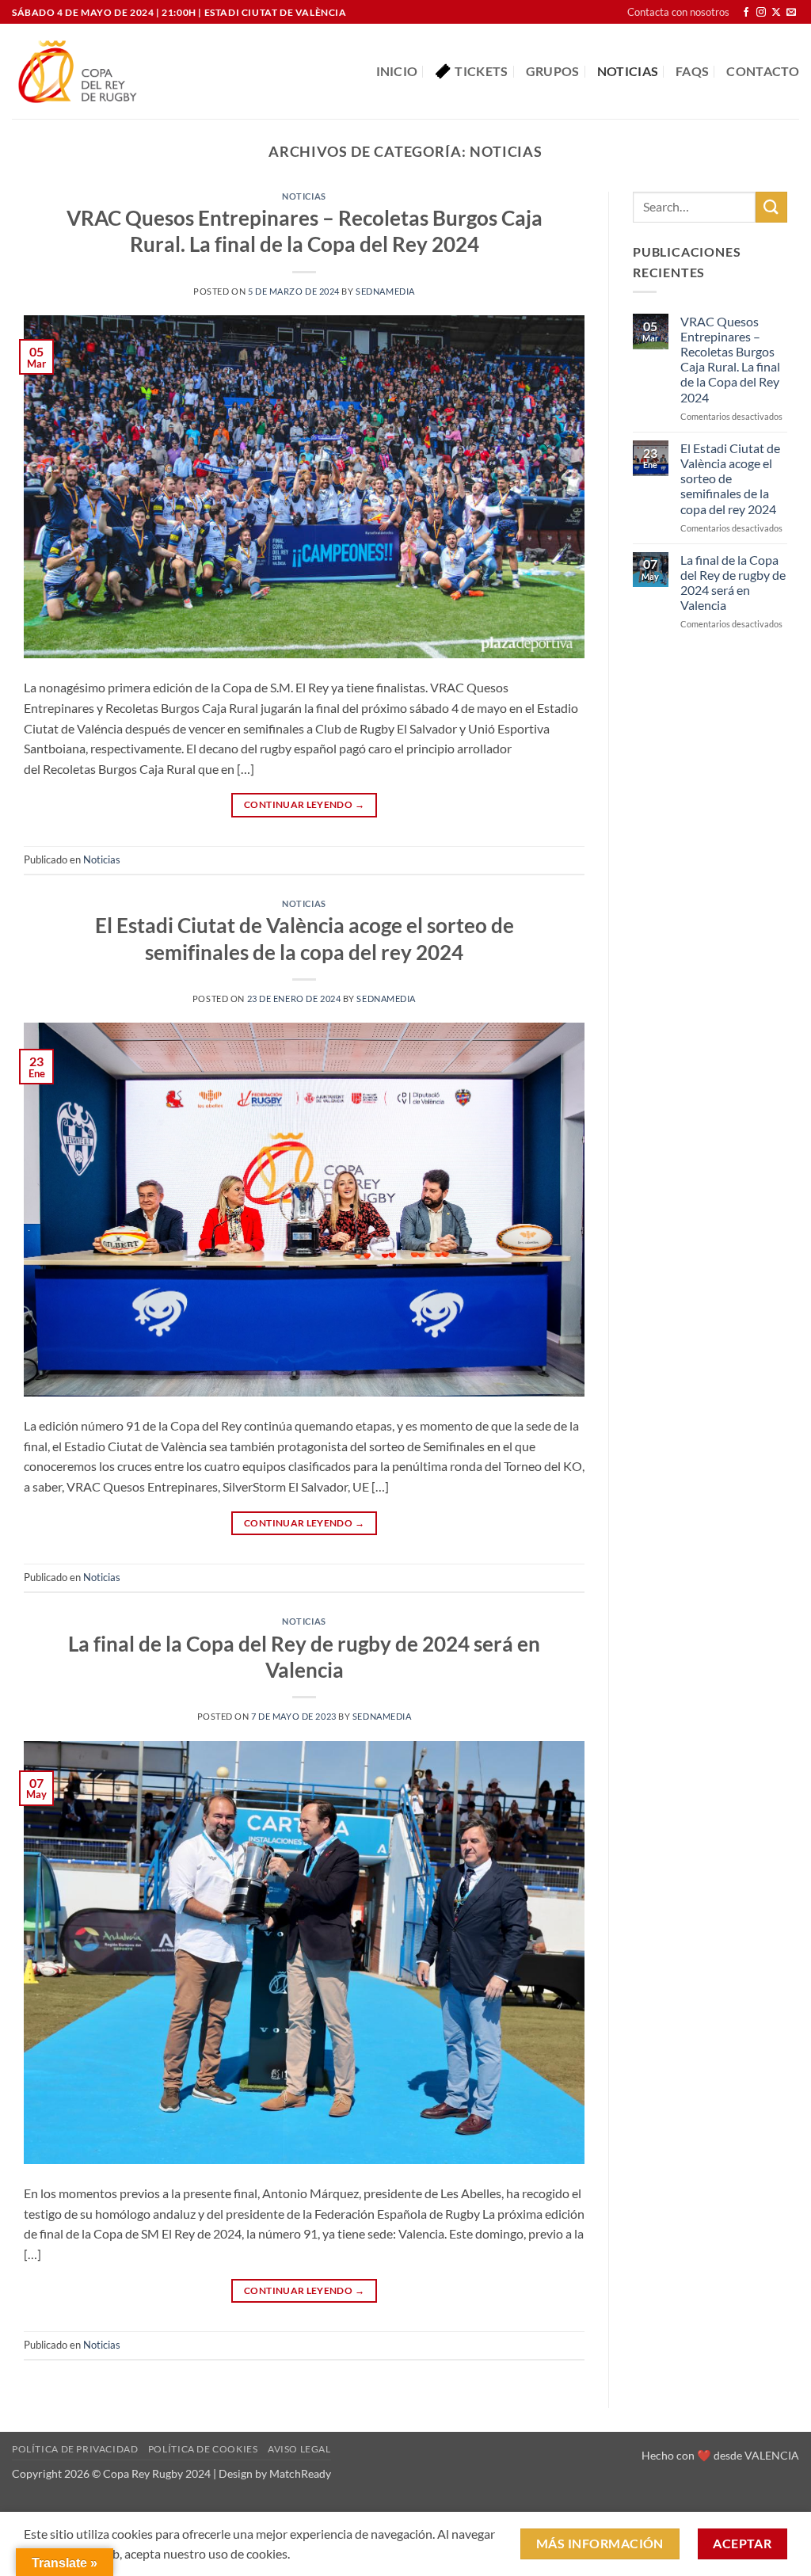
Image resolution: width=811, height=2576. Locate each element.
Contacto (763, 71)
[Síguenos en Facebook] (746, 13)
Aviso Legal (299, 2449)
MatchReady (300, 2473)
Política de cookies (203, 2449)
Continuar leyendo (304, 804)
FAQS (692, 71)
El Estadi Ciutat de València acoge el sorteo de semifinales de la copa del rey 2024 (730, 478)
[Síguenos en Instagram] (761, 13)
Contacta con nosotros (678, 12)
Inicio (397, 71)
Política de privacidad (75, 2449)
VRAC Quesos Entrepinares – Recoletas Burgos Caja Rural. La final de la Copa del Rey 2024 (730, 359)
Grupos (553, 71)
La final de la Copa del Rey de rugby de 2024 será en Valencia (733, 583)
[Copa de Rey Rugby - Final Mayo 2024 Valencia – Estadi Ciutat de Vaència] (78, 72)
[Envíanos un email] (791, 13)
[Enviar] (771, 207)
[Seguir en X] (776, 13)
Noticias (628, 71)
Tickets (481, 71)
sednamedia (385, 291)
